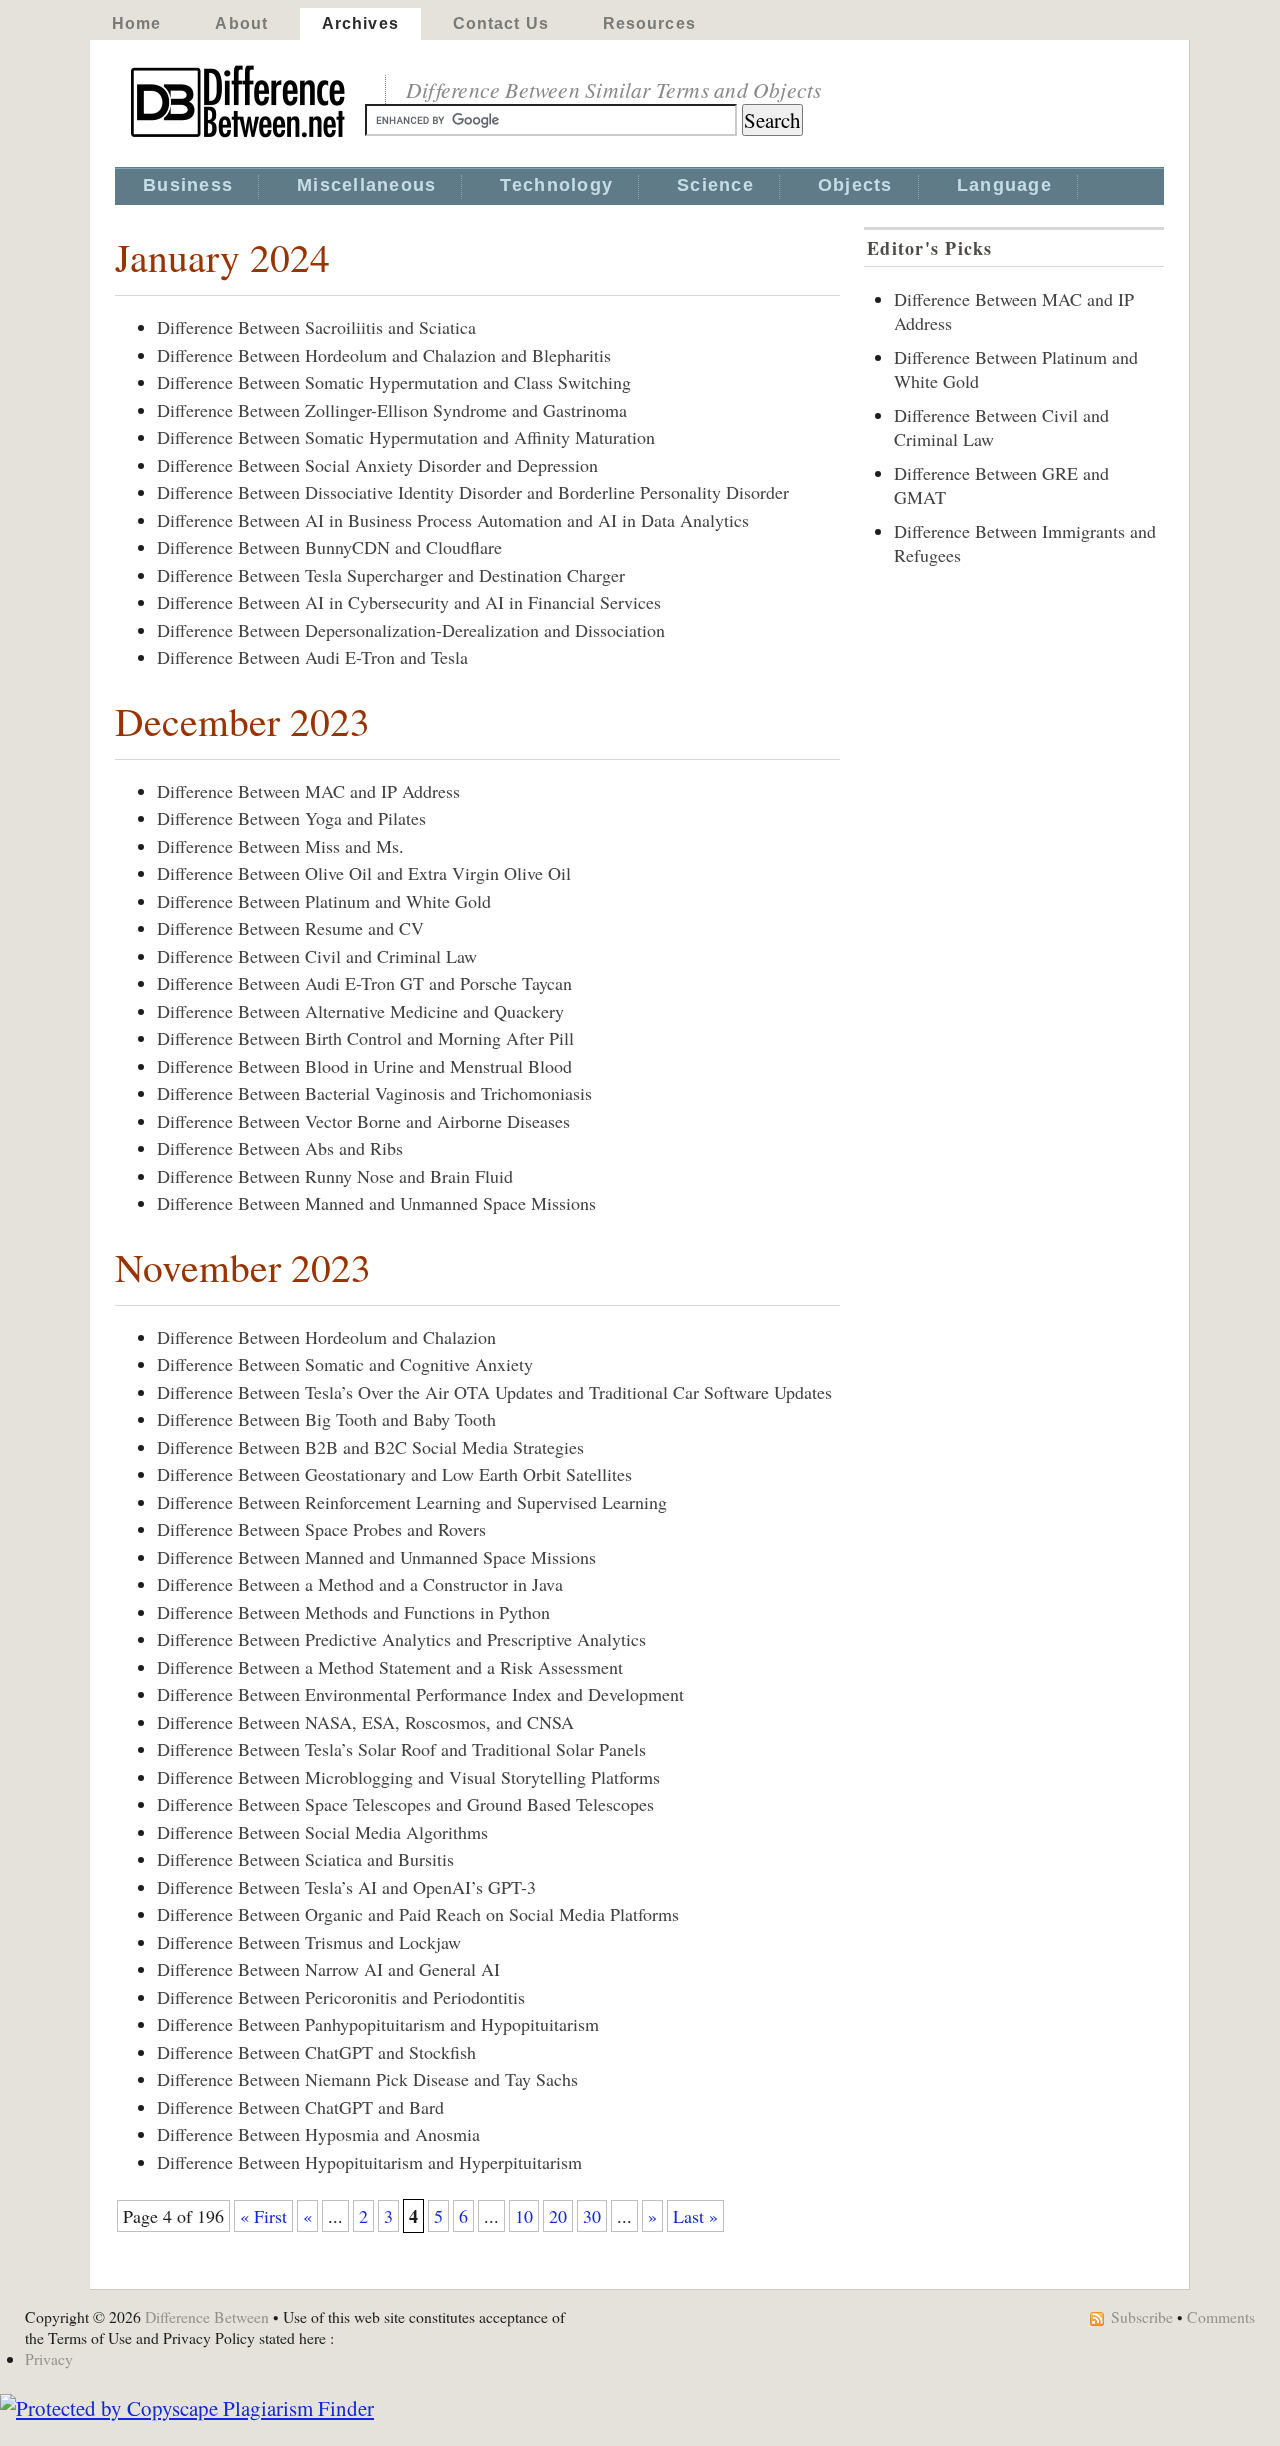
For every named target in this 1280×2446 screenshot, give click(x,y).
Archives (360, 23)
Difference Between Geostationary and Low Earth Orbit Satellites (394, 1474)
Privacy (49, 2358)
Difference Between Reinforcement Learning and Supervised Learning (412, 1502)
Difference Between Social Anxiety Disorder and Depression (377, 465)
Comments (1221, 2316)
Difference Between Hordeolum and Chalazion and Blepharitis (384, 355)
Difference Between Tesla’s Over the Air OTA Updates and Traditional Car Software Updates (494, 1392)
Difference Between (207, 2316)
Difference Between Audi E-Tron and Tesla (312, 657)
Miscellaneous (366, 185)
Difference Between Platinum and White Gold (324, 901)
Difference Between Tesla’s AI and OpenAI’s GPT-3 (346, 1887)
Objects (855, 185)
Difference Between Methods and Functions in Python (353, 1612)
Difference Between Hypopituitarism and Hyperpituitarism (369, 2162)
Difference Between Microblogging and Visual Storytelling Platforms (408, 1777)
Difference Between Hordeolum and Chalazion (326, 1337)
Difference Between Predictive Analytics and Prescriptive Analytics (401, 1639)
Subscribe (1142, 2316)
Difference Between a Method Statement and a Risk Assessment (390, 1667)
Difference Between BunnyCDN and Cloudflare (329, 547)
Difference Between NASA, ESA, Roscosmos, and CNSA (365, 1722)
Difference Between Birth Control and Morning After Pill (365, 1038)
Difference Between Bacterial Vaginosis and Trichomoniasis (374, 1093)
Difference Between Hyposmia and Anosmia (318, 2134)
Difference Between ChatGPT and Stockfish (316, 2052)
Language (1004, 185)
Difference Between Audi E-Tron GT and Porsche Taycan (364, 983)
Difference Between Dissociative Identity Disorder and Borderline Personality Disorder (473, 492)
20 (558, 2216)
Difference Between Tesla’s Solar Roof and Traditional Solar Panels (401, 1749)
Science (715, 185)
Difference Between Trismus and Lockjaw (309, 1942)
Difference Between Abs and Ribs (280, 1148)
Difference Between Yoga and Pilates (291, 818)
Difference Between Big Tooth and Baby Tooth (326, 1419)
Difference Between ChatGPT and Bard (300, 2107)
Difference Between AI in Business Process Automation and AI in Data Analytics (453, 520)
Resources (649, 23)
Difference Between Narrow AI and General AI (328, 1969)
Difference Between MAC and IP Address (308, 791)
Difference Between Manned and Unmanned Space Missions (376, 1203)
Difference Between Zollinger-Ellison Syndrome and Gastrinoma (392, 410)
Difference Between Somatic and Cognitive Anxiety (345, 1364)
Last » (695, 2216)
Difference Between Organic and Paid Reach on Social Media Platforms (418, 1914)
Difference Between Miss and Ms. (280, 846)
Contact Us (501, 23)
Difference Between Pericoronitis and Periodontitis (341, 1997)
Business (188, 185)
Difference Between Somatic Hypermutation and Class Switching (394, 382)
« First (263, 2216)
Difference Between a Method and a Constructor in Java (360, 1584)
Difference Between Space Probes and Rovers (321, 1529)
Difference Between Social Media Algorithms (322, 1832)
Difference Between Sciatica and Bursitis (305, 1859)
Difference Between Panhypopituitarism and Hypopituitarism (378, 2024)
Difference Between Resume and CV (290, 928)
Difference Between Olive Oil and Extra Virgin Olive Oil (364, 873)
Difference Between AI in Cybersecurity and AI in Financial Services (409, 602)
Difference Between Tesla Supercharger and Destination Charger (391, 575)
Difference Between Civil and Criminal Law (317, 956)
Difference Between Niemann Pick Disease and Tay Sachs (367, 2079)
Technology (556, 185)
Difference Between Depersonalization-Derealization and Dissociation (411, 630)
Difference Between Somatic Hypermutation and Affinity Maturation (406, 437)
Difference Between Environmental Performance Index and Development (420, 1694)
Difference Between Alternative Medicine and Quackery (360, 1011)
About (241, 23)
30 (592, 2216)
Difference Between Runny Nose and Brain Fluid (335, 1176)
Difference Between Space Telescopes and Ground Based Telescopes (405, 1804)
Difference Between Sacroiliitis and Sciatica (316, 327)
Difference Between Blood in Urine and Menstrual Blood (364, 1066)
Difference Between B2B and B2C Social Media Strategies (370, 1447)
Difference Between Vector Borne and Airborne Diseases (363, 1121)
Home (136, 23)
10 (524, 2216)
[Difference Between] (240, 138)
